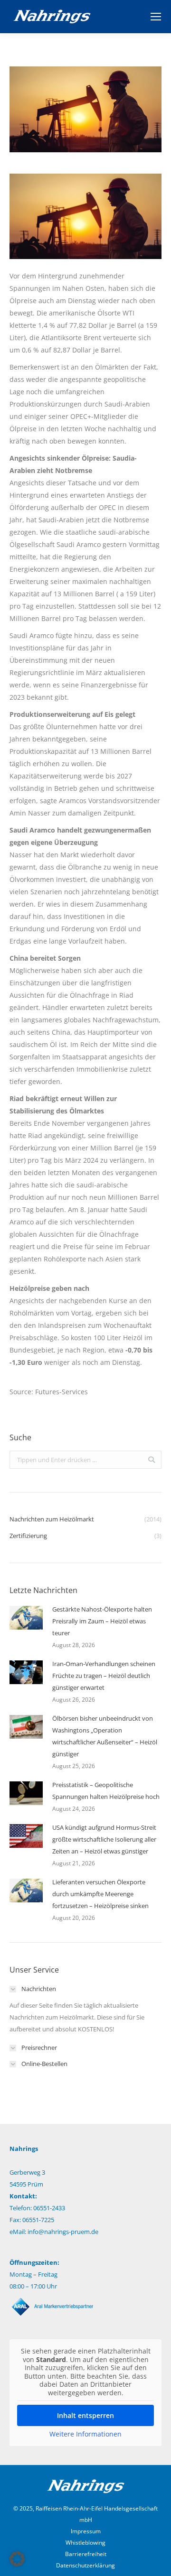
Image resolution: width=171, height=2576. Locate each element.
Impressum (86, 2531)
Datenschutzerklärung (85, 2565)
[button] (17, 2559)
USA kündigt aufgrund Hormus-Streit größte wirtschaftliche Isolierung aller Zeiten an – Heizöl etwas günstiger (104, 1839)
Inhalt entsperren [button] (85, 2415)
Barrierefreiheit (86, 2554)
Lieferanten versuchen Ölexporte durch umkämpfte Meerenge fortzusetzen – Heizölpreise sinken (100, 1894)
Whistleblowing (85, 2543)
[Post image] (26, 1618)
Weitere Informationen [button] (85, 2434)
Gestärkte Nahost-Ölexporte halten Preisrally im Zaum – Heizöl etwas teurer (102, 1621)
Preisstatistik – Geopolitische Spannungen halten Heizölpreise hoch (106, 1791)
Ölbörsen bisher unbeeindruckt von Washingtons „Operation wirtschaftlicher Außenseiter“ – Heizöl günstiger (105, 1736)
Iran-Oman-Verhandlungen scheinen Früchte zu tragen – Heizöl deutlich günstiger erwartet (104, 1676)
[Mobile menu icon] (156, 17)
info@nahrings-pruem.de (63, 2232)
